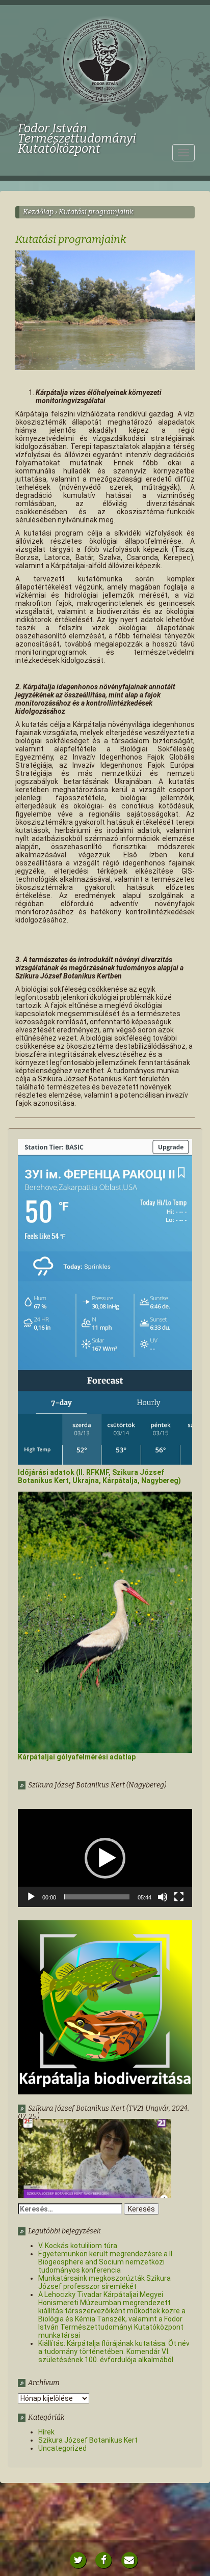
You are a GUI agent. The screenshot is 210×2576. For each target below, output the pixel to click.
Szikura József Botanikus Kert (88, 2440)
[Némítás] (163, 1897)
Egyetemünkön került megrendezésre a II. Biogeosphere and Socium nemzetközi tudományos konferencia (106, 2262)
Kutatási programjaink (71, 239)
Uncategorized (62, 2448)
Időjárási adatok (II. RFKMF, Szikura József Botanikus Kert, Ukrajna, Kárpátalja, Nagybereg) (99, 1476)
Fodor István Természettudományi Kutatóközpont (77, 129)
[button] (105, 1858)
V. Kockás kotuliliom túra (78, 2246)
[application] (105, 1858)
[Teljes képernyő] (179, 1897)
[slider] (97, 1897)
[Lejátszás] (31, 1897)
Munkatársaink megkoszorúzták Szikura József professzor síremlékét (104, 2282)
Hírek (46, 2432)
